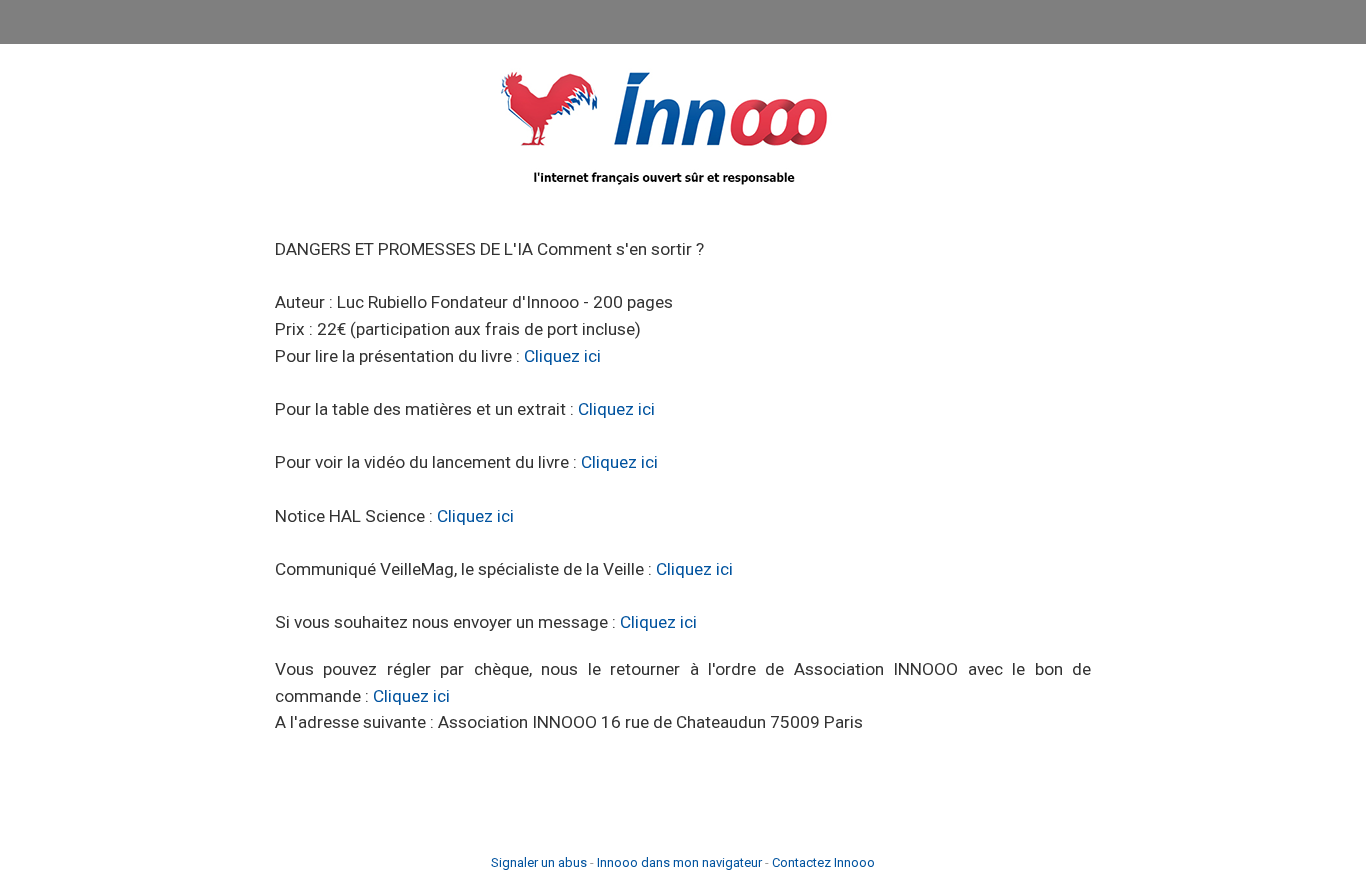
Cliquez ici (562, 356)
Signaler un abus (539, 862)
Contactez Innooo (823, 862)
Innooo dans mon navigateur (679, 862)
